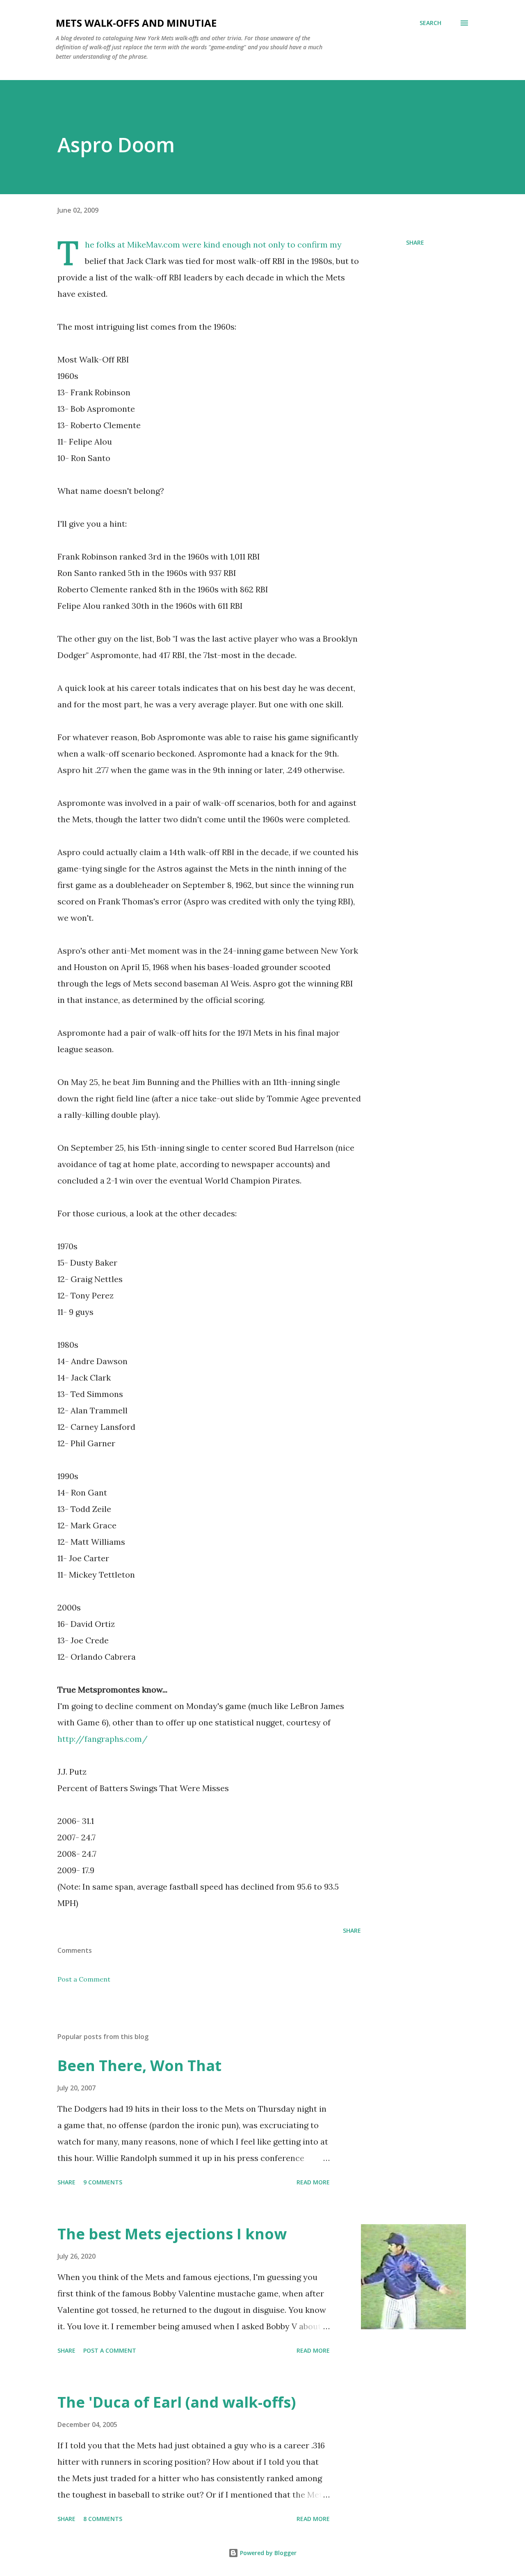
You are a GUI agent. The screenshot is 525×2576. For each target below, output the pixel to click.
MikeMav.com (154, 244)
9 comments (103, 2182)
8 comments (103, 2519)
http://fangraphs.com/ (103, 1739)
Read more (313, 2182)
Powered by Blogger (267, 2553)
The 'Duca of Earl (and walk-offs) (177, 2402)
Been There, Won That (139, 2066)
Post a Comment (84, 1979)
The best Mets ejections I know (172, 2234)
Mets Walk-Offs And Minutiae (136, 23)
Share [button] (415, 242)
